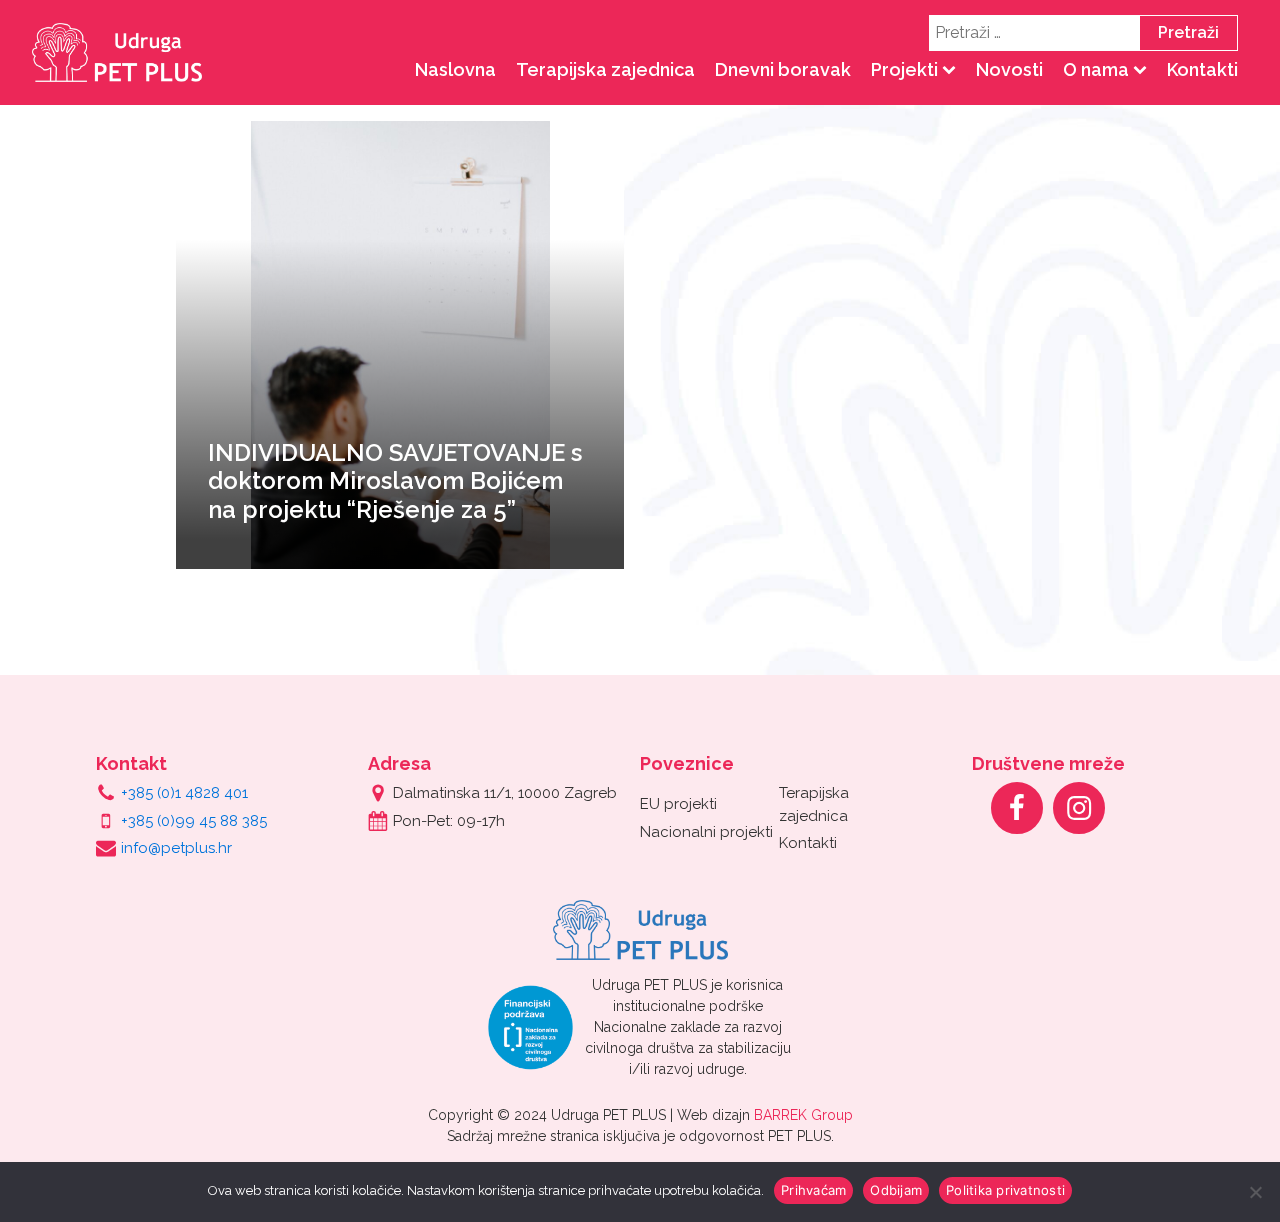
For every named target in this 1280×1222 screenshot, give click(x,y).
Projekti (904, 69)
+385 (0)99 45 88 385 (194, 821)
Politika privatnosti (1005, 1190)
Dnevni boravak (783, 69)
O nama (1096, 69)
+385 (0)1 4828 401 (184, 793)
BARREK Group (803, 1115)
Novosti (1009, 69)
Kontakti (1202, 69)
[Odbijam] (1255, 1192)
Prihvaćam (813, 1190)
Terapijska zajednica (605, 69)
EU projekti (678, 804)
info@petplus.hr (176, 848)
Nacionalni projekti (706, 832)
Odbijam (896, 1190)
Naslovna (455, 69)
